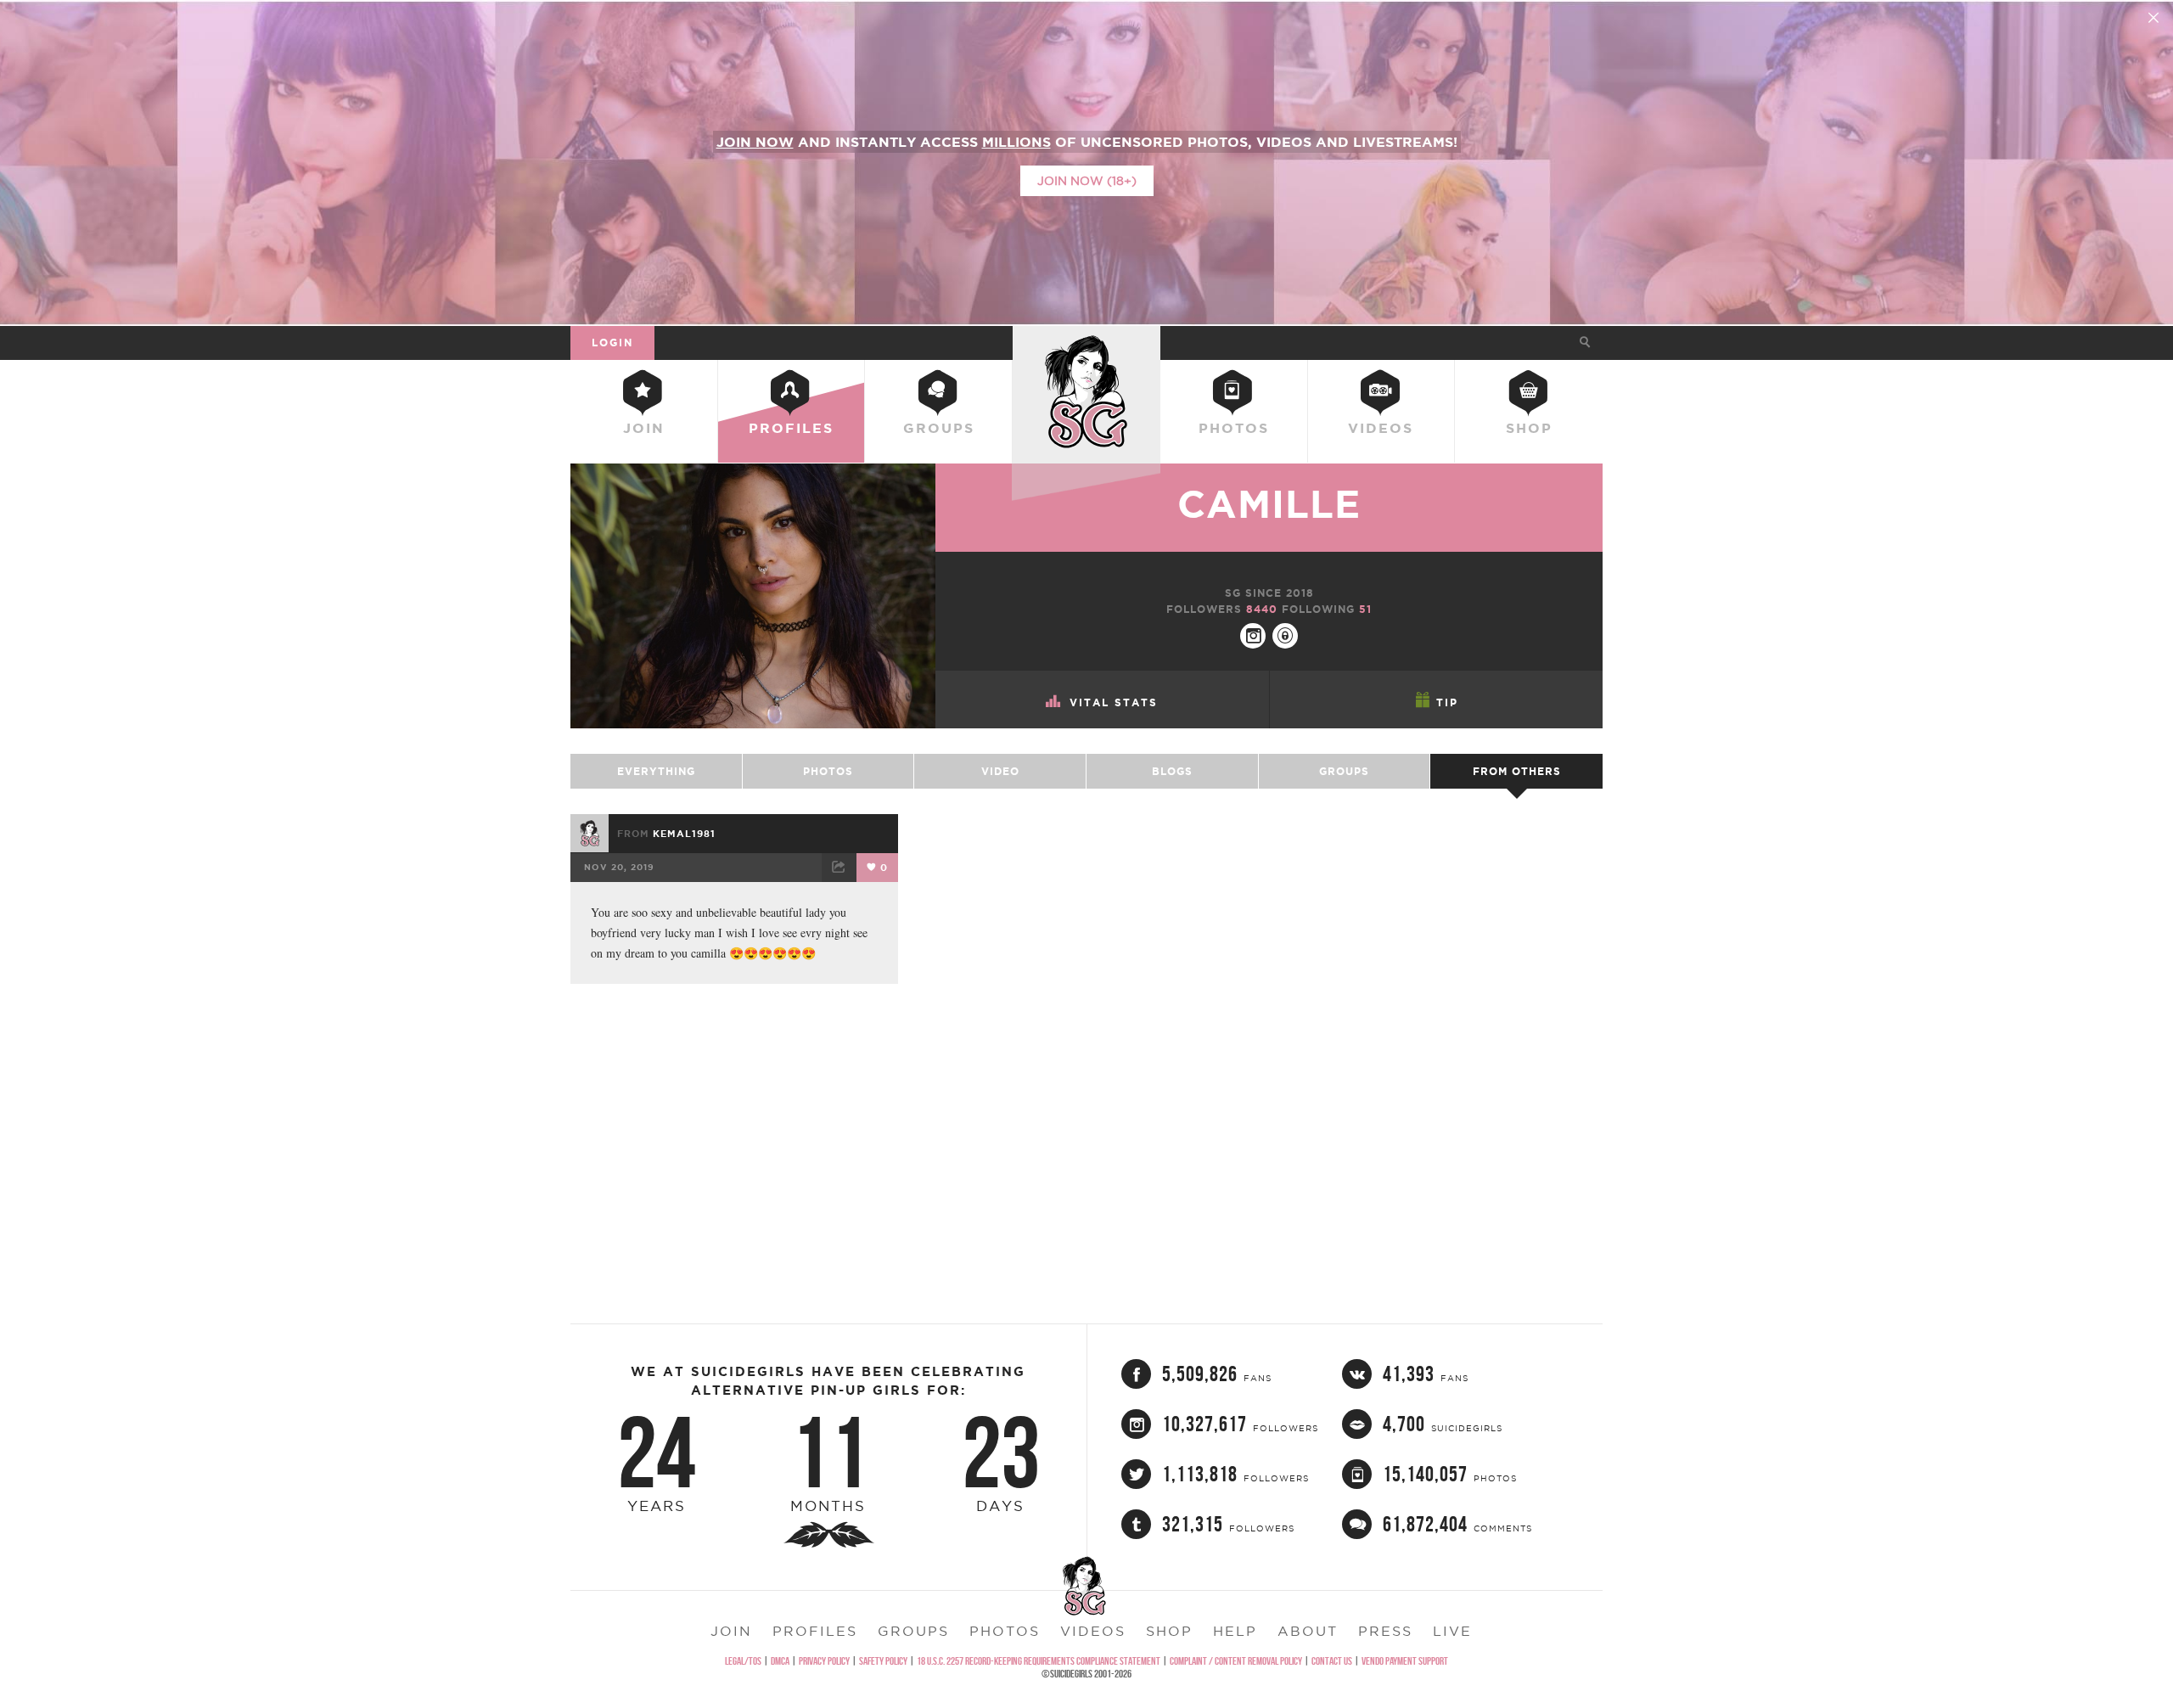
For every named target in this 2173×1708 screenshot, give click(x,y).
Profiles (791, 428)
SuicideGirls (1086, 342)
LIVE (1452, 1631)
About (1308, 1631)
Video (1000, 771)
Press (1385, 1631)
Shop (1529, 428)
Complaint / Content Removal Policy (1236, 1661)
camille (1269, 504)
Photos (1234, 428)
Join (644, 428)
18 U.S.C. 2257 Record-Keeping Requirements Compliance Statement (1039, 1661)
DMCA (780, 1661)
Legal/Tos (743, 1661)
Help (1235, 1631)
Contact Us (1332, 1661)
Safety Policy (883, 1661)
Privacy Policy (824, 1661)
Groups (939, 428)
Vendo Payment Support (1405, 1661)
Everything (656, 771)
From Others (1517, 771)
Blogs (1172, 771)
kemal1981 (684, 834)
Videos (1381, 428)
